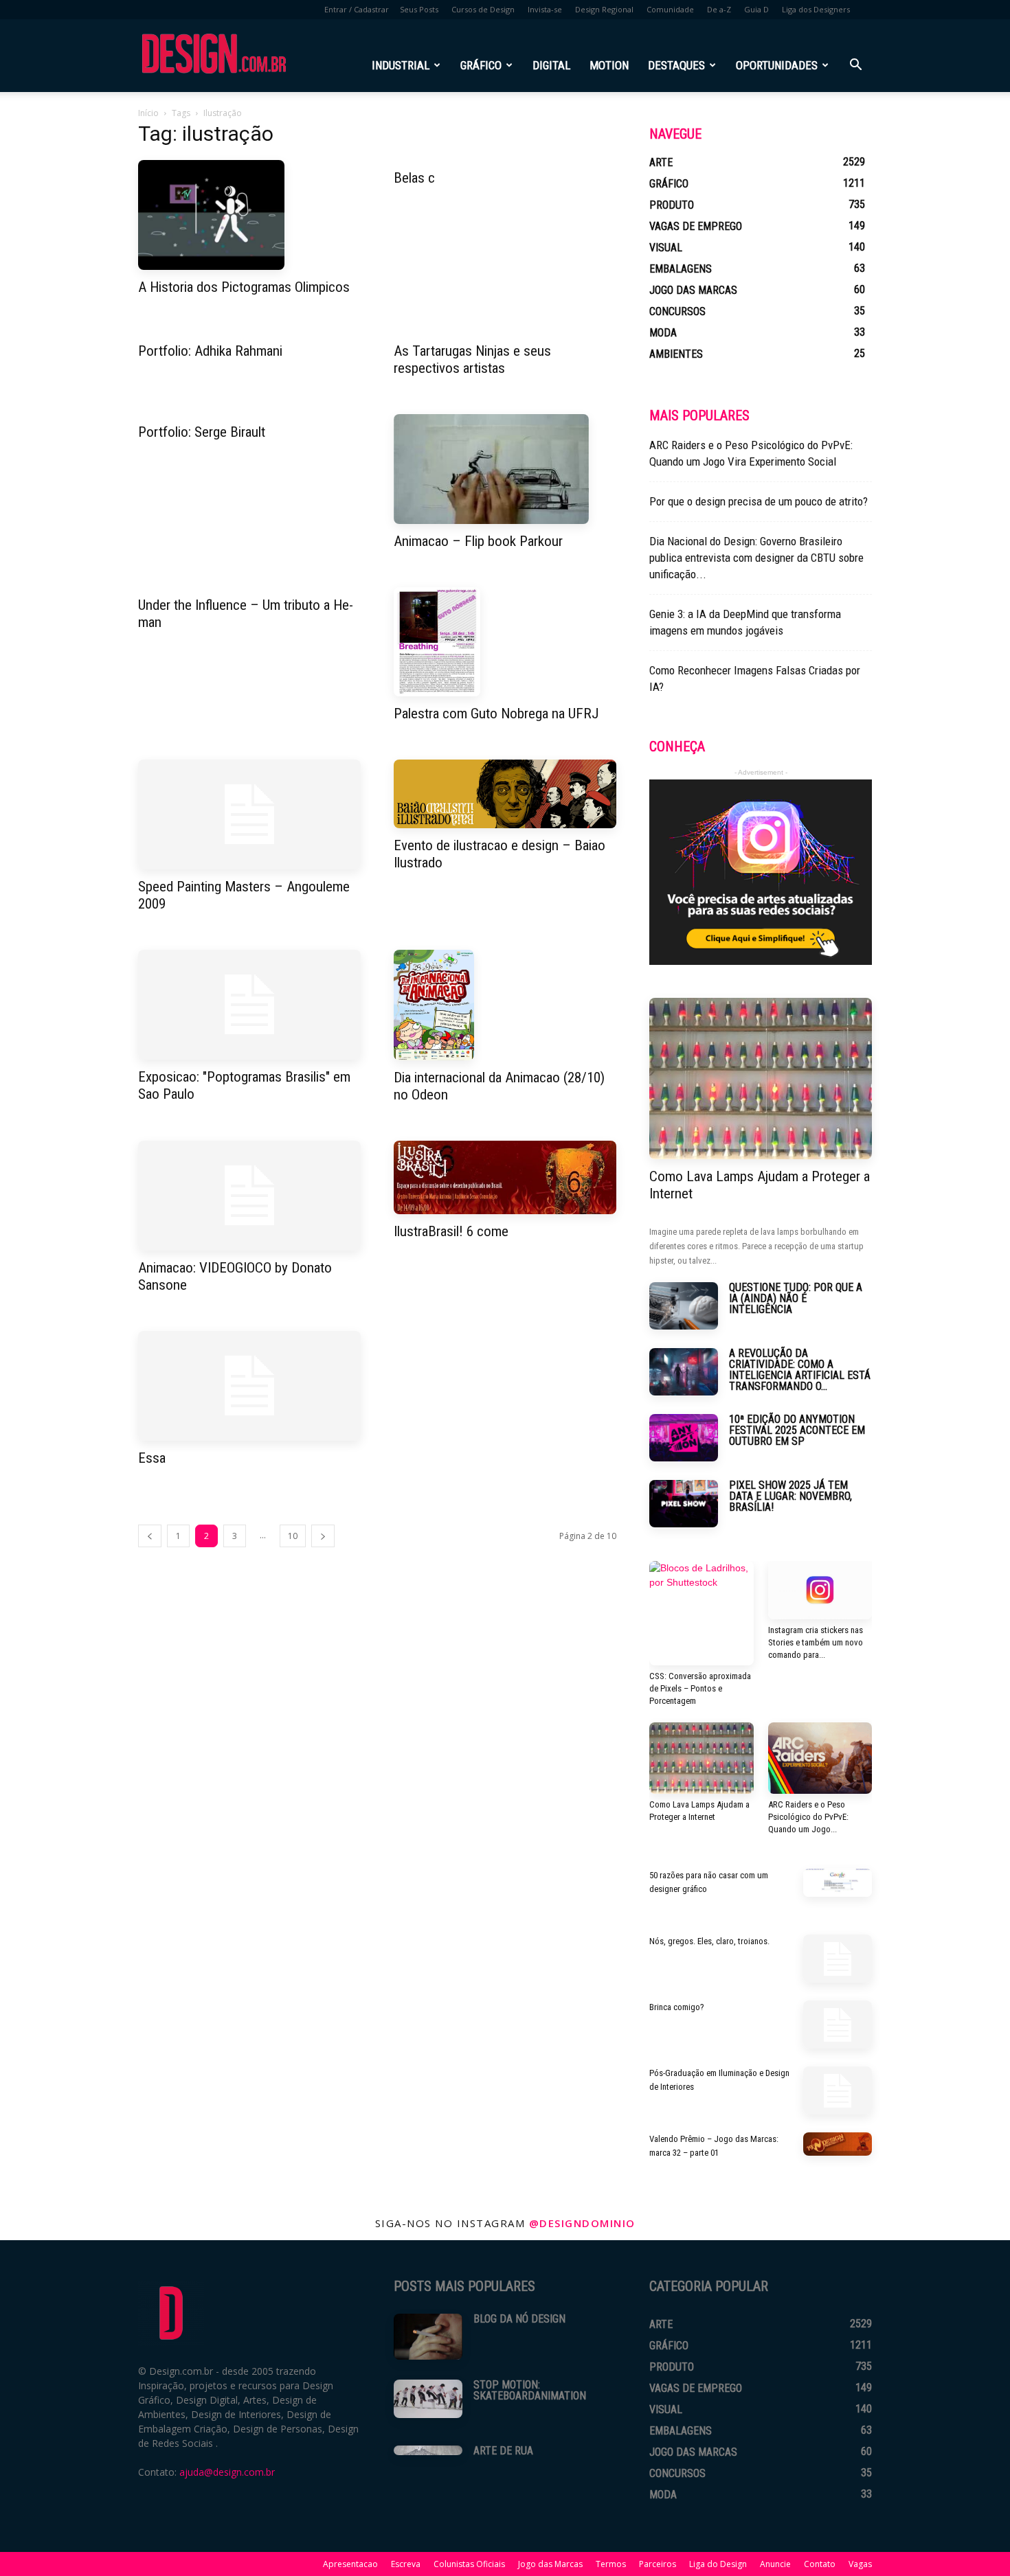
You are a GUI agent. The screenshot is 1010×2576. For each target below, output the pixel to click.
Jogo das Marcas (550, 2564)
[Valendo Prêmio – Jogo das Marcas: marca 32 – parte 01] (838, 2144)
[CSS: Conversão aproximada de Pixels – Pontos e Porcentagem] (702, 1613)
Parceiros (658, 2564)
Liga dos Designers (816, 9)
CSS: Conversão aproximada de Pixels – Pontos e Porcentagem (700, 1688)
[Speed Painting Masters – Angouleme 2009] (249, 814)
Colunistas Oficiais (469, 2564)
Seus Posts (419, 9)
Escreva (406, 2564)
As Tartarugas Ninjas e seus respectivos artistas (472, 360)
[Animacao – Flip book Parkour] (505, 469)
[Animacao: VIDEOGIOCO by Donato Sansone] (249, 1196)
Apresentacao (350, 2564)
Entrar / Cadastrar (357, 9)
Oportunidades (777, 65)
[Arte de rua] (428, 2450)
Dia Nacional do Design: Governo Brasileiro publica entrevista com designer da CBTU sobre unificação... (756, 558)
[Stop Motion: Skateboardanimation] (428, 2399)
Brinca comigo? (677, 2007)
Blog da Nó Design (519, 2319)
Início (148, 113)
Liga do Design (718, 2564)
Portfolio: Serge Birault (202, 432)
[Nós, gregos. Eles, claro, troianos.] (838, 1959)
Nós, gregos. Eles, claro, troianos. (709, 1941)
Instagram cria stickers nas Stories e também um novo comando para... (816, 1642)
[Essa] (249, 1386)
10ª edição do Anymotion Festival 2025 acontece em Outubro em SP (797, 1430)
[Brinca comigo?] (838, 2025)
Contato (820, 2564)
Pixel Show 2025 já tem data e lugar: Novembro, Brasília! (790, 1496)
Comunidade (670, 9)
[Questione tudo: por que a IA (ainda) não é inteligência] (684, 1306)
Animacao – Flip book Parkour (478, 541)
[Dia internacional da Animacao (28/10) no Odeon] (505, 1005)
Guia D (756, 9)
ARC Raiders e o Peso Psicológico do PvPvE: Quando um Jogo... (808, 1817)
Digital (551, 65)
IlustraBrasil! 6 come (451, 1231)
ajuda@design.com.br (227, 2472)
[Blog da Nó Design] (428, 2337)
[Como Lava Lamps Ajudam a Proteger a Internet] (761, 1079)
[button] (855, 66)
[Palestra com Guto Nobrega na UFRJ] (505, 642)
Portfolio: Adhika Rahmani (210, 351)
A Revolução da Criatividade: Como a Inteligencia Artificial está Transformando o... (800, 1370)
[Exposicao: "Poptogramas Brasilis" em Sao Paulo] (249, 1005)
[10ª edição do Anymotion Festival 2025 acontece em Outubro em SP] (684, 1438)
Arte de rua (503, 2451)
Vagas (860, 2564)
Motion (609, 65)
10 (293, 1536)
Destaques (676, 65)
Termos (611, 2564)
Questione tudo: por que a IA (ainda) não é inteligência (796, 1298)
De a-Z (719, 9)
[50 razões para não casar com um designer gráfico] (838, 1883)
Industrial (401, 65)
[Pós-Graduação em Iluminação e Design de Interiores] (838, 2090)
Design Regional (604, 9)
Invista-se (545, 9)
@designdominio (582, 2223)
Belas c (414, 178)
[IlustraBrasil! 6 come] (505, 1177)
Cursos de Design (483, 9)
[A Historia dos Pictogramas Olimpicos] (249, 215)
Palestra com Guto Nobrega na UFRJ (496, 714)
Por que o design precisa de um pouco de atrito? (759, 501)
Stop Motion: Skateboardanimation (530, 2390)
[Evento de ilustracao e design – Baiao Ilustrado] (505, 794)
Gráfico (481, 65)
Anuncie (775, 2564)
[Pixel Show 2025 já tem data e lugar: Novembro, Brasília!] (684, 1504)
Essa (152, 1458)
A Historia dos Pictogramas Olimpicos (244, 287)
